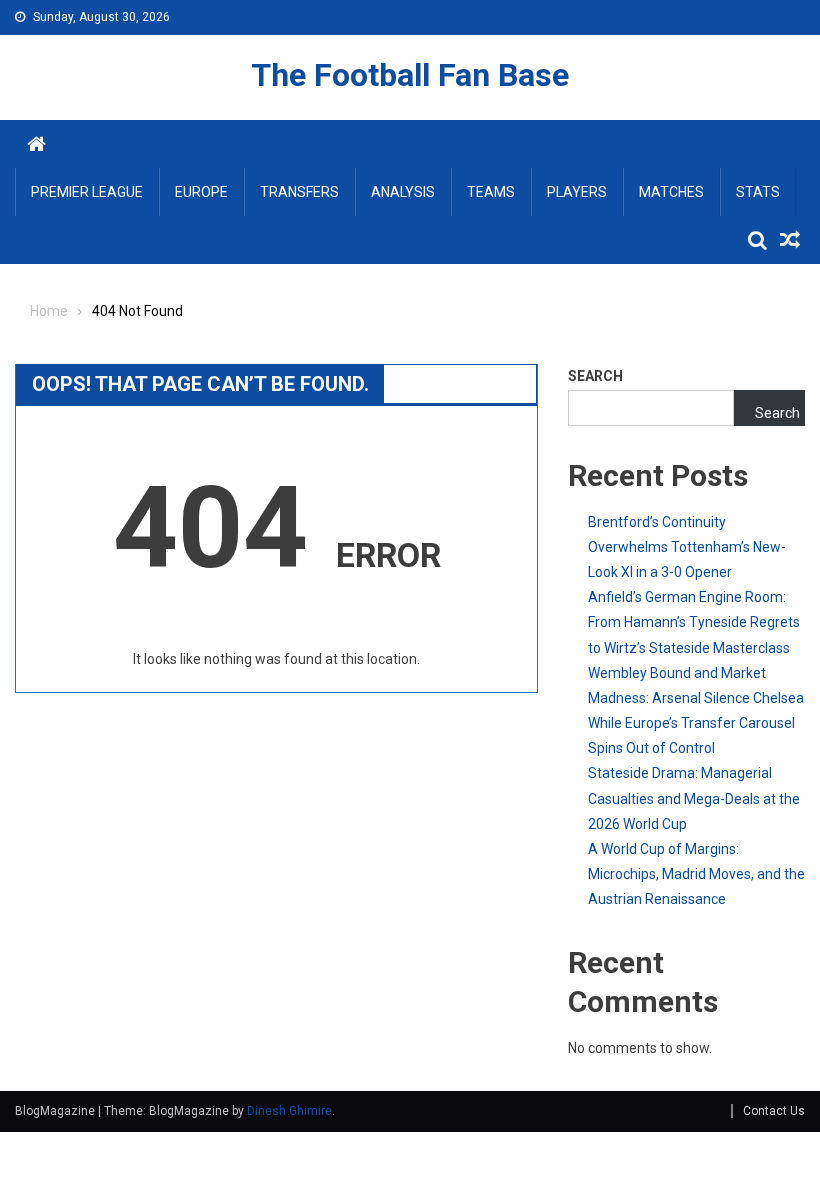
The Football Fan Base (410, 75)
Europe (201, 192)
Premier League (87, 192)
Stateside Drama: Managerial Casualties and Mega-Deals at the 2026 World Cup (694, 798)
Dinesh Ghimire (289, 1111)
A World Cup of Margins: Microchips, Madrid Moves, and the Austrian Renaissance (696, 874)
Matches (671, 192)
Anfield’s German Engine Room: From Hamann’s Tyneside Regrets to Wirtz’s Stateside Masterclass (694, 622)
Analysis (403, 192)
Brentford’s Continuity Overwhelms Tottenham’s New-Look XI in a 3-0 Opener (687, 547)
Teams (491, 192)
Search (595, 376)
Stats (758, 192)
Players (577, 192)
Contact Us (774, 1111)
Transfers (299, 192)
